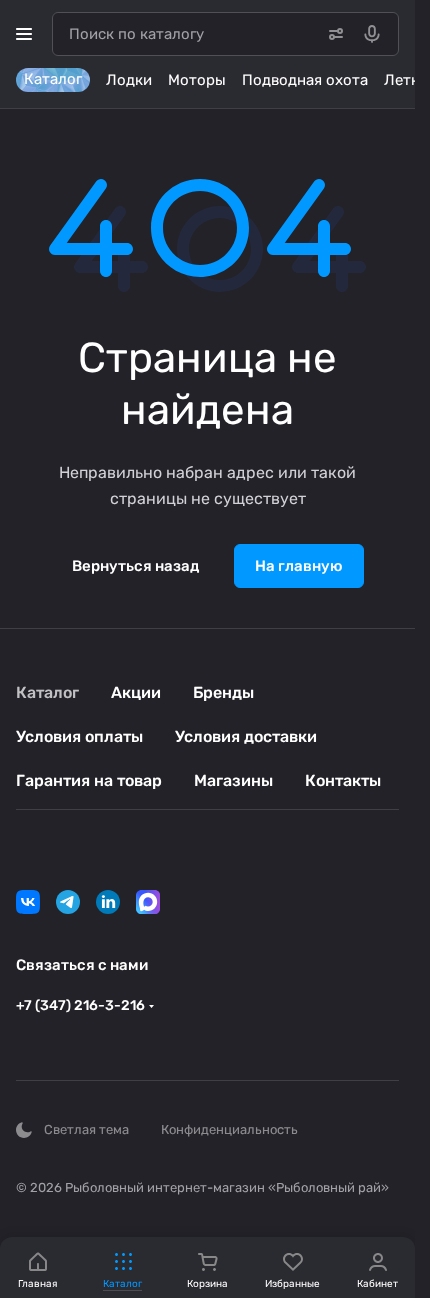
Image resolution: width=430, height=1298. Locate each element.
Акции (136, 692)
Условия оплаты (79, 736)
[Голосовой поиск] (376, 34)
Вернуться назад (135, 566)
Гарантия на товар (89, 780)
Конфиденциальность (229, 1129)
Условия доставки (246, 736)
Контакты (343, 780)
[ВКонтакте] (28, 902)
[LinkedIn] (108, 902)
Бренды (223, 692)
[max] (148, 902)
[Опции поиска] (332, 34)
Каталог (47, 692)
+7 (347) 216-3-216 (80, 1005)
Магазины (233, 780)
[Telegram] (68, 902)
